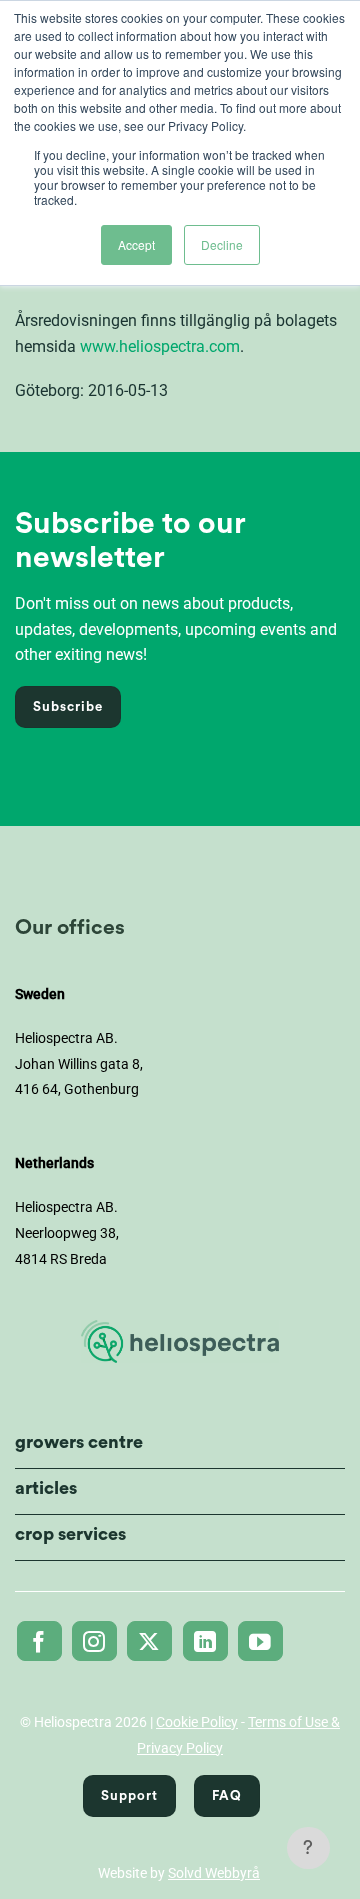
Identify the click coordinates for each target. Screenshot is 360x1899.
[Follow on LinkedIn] (205, 1641)
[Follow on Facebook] (39, 1641)
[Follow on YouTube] (260, 1641)
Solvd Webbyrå (214, 1873)
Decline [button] (222, 244)
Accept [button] (136, 244)
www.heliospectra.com (160, 346)
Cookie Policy (197, 1722)
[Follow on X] (149, 1641)
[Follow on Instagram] (94, 1641)
